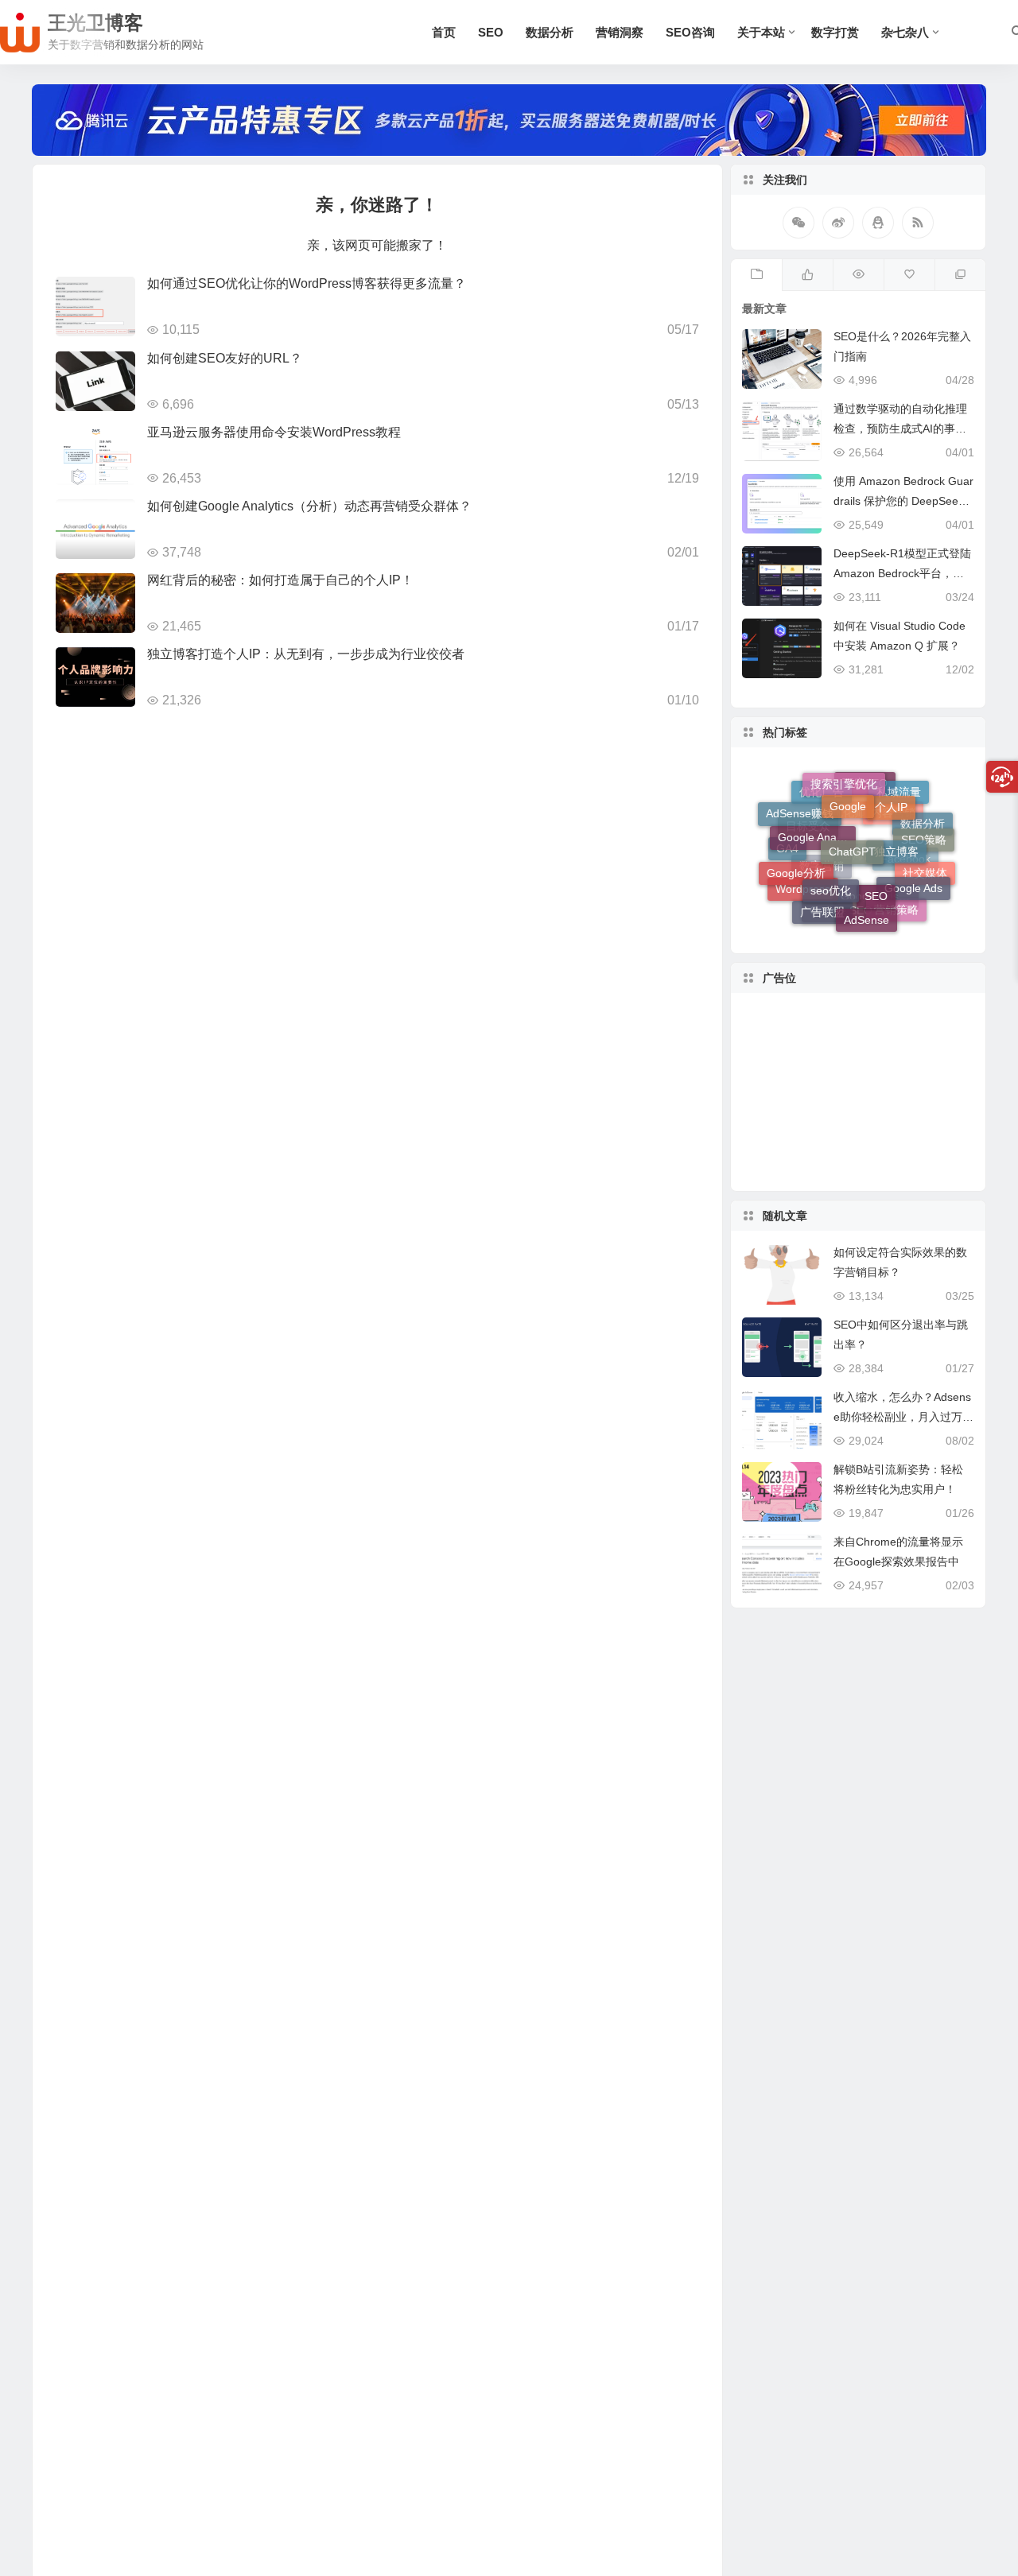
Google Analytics (817, 815)
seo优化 (831, 863)
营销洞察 (620, 32)
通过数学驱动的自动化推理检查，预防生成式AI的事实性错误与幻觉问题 (900, 429)
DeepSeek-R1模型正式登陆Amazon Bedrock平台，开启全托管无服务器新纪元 (902, 573)
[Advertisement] (858, 1092)
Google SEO (841, 920)
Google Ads (913, 872)
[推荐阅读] (960, 275)
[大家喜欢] (807, 275)
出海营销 (864, 886)
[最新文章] (756, 275)
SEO (491, 32)
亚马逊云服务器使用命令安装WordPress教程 (274, 432)
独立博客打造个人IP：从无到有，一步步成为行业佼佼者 (306, 654)
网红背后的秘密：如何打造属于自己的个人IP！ (280, 580)
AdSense (866, 906)
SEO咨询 (690, 32)
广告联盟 (822, 901)
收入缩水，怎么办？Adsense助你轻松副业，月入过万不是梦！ (903, 1417)
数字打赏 (835, 32)
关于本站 (761, 32)
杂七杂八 (905, 32)
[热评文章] (909, 275)
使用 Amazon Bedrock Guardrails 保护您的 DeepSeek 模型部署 (903, 501)
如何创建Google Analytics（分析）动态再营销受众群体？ (309, 506)
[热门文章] (858, 275)
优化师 (849, 844)
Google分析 (796, 858)
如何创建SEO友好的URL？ (225, 358)
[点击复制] (878, 223)
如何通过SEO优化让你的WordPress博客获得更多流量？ (307, 283)
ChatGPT (852, 820)
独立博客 (896, 824)
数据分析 (550, 32)
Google (848, 786)
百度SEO (865, 801)
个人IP (891, 791)
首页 (444, 32)
